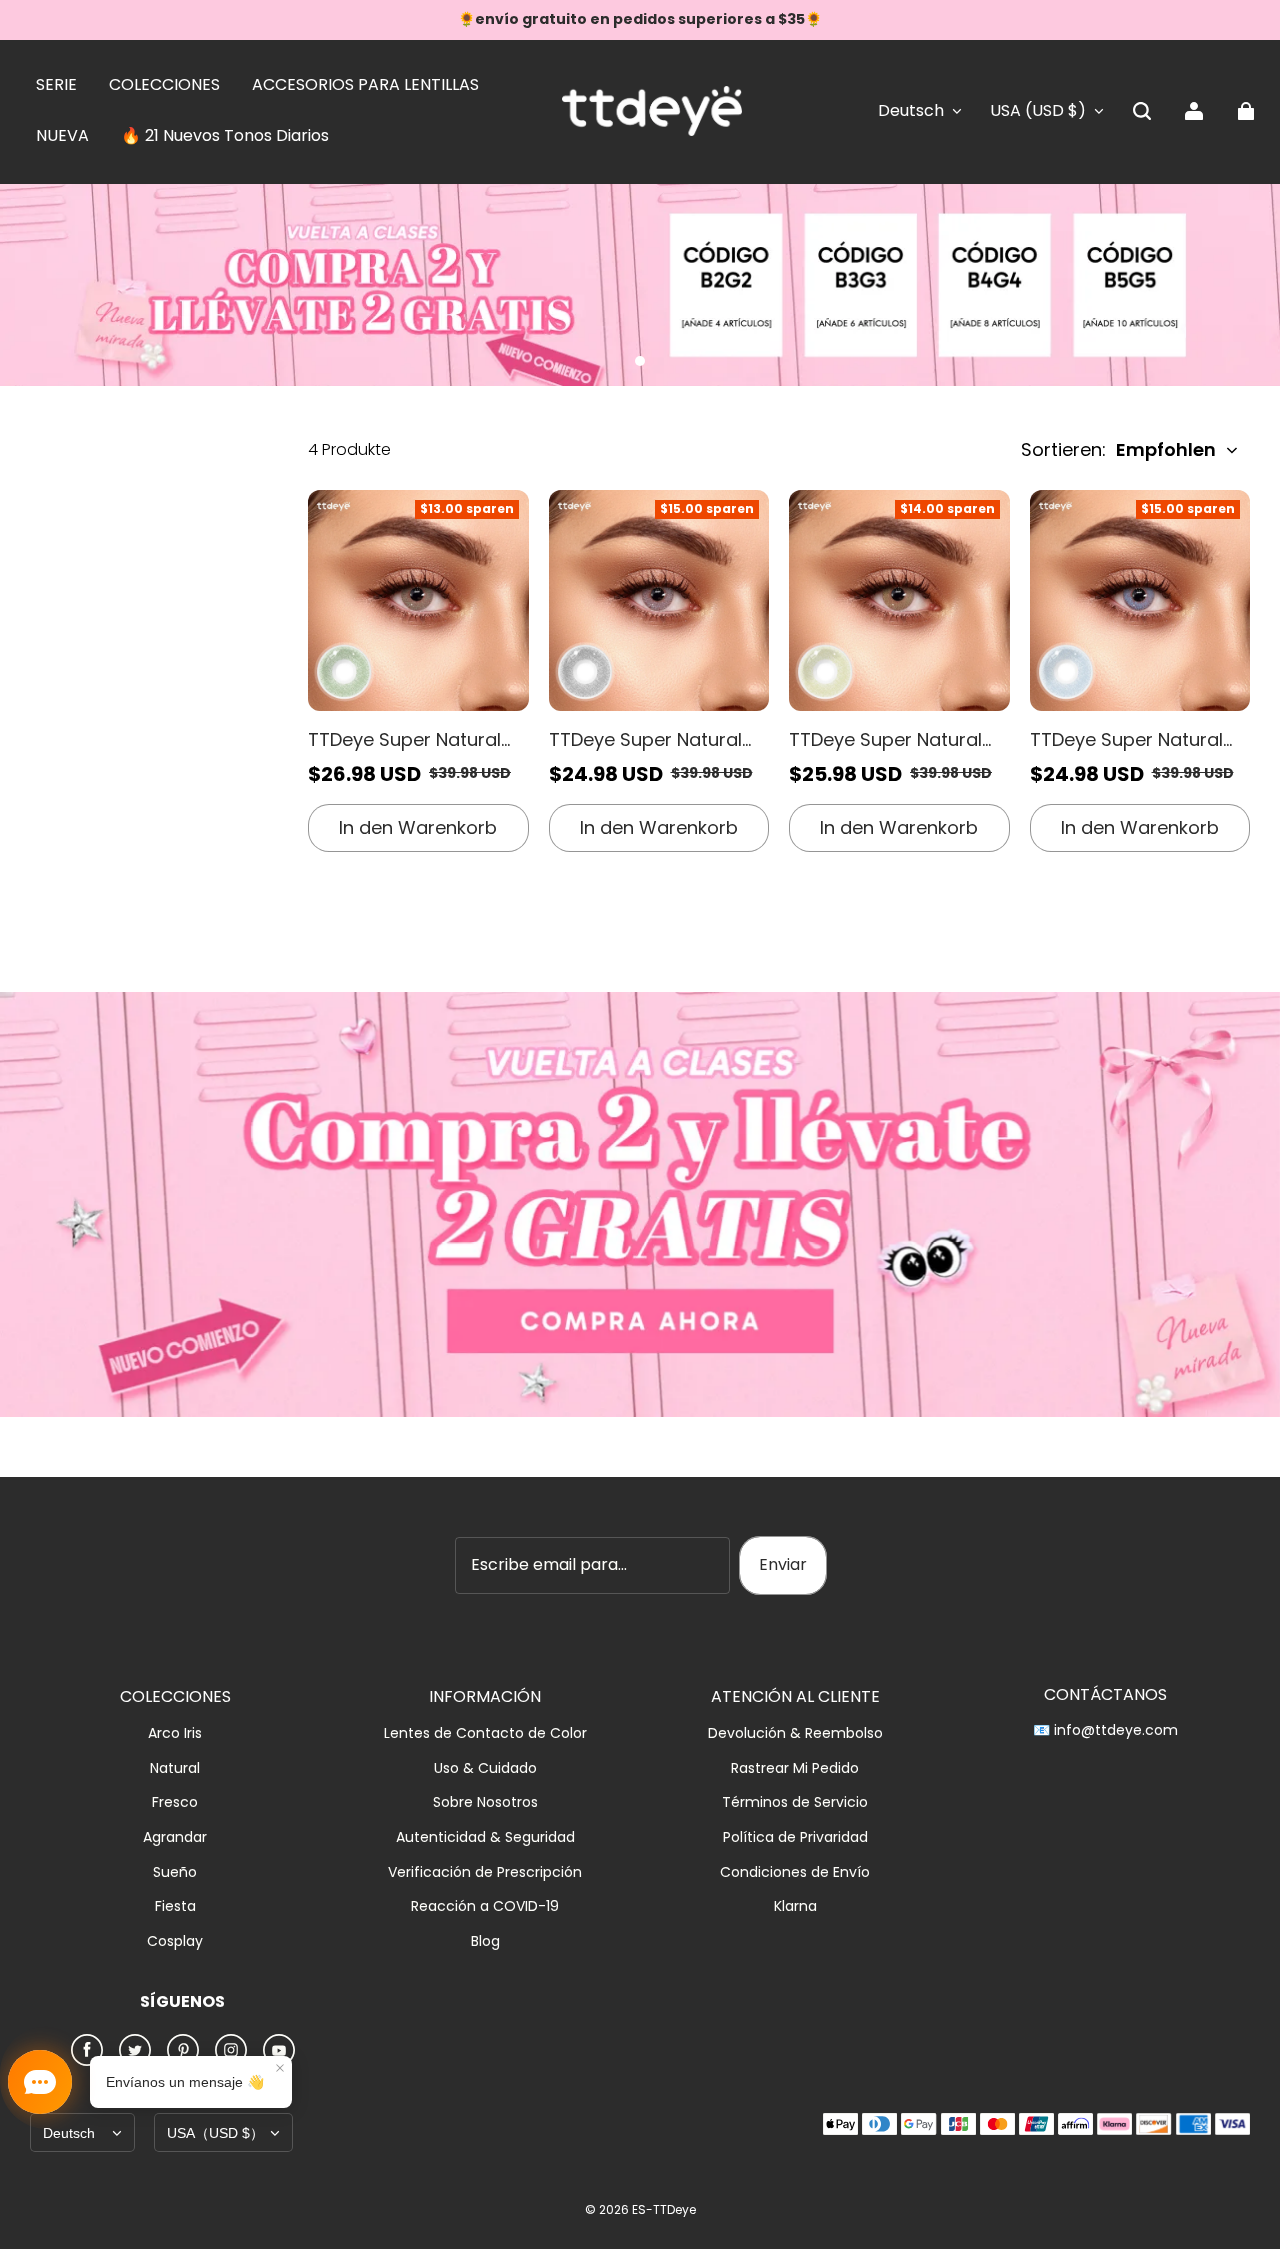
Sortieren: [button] (1118, 449)
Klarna (795, 1906)
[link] (56, 86)
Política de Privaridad (795, 1837)
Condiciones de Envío (795, 1872)
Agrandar (175, 1837)
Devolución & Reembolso (795, 1733)
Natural (175, 1768)
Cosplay (175, 1941)
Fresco (175, 1802)
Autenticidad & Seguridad (485, 1837)
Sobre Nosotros (485, 1802)
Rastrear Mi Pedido (795, 1768)
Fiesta (175, 1906)
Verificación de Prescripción (485, 1872)
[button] (1142, 111)
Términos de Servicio (795, 1802)
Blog (485, 1941)
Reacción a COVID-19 (485, 1906)
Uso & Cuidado (485, 1768)
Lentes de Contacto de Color (485, 1733)
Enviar (783, 1564)
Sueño (175, 1872)
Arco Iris (175, 1733)
